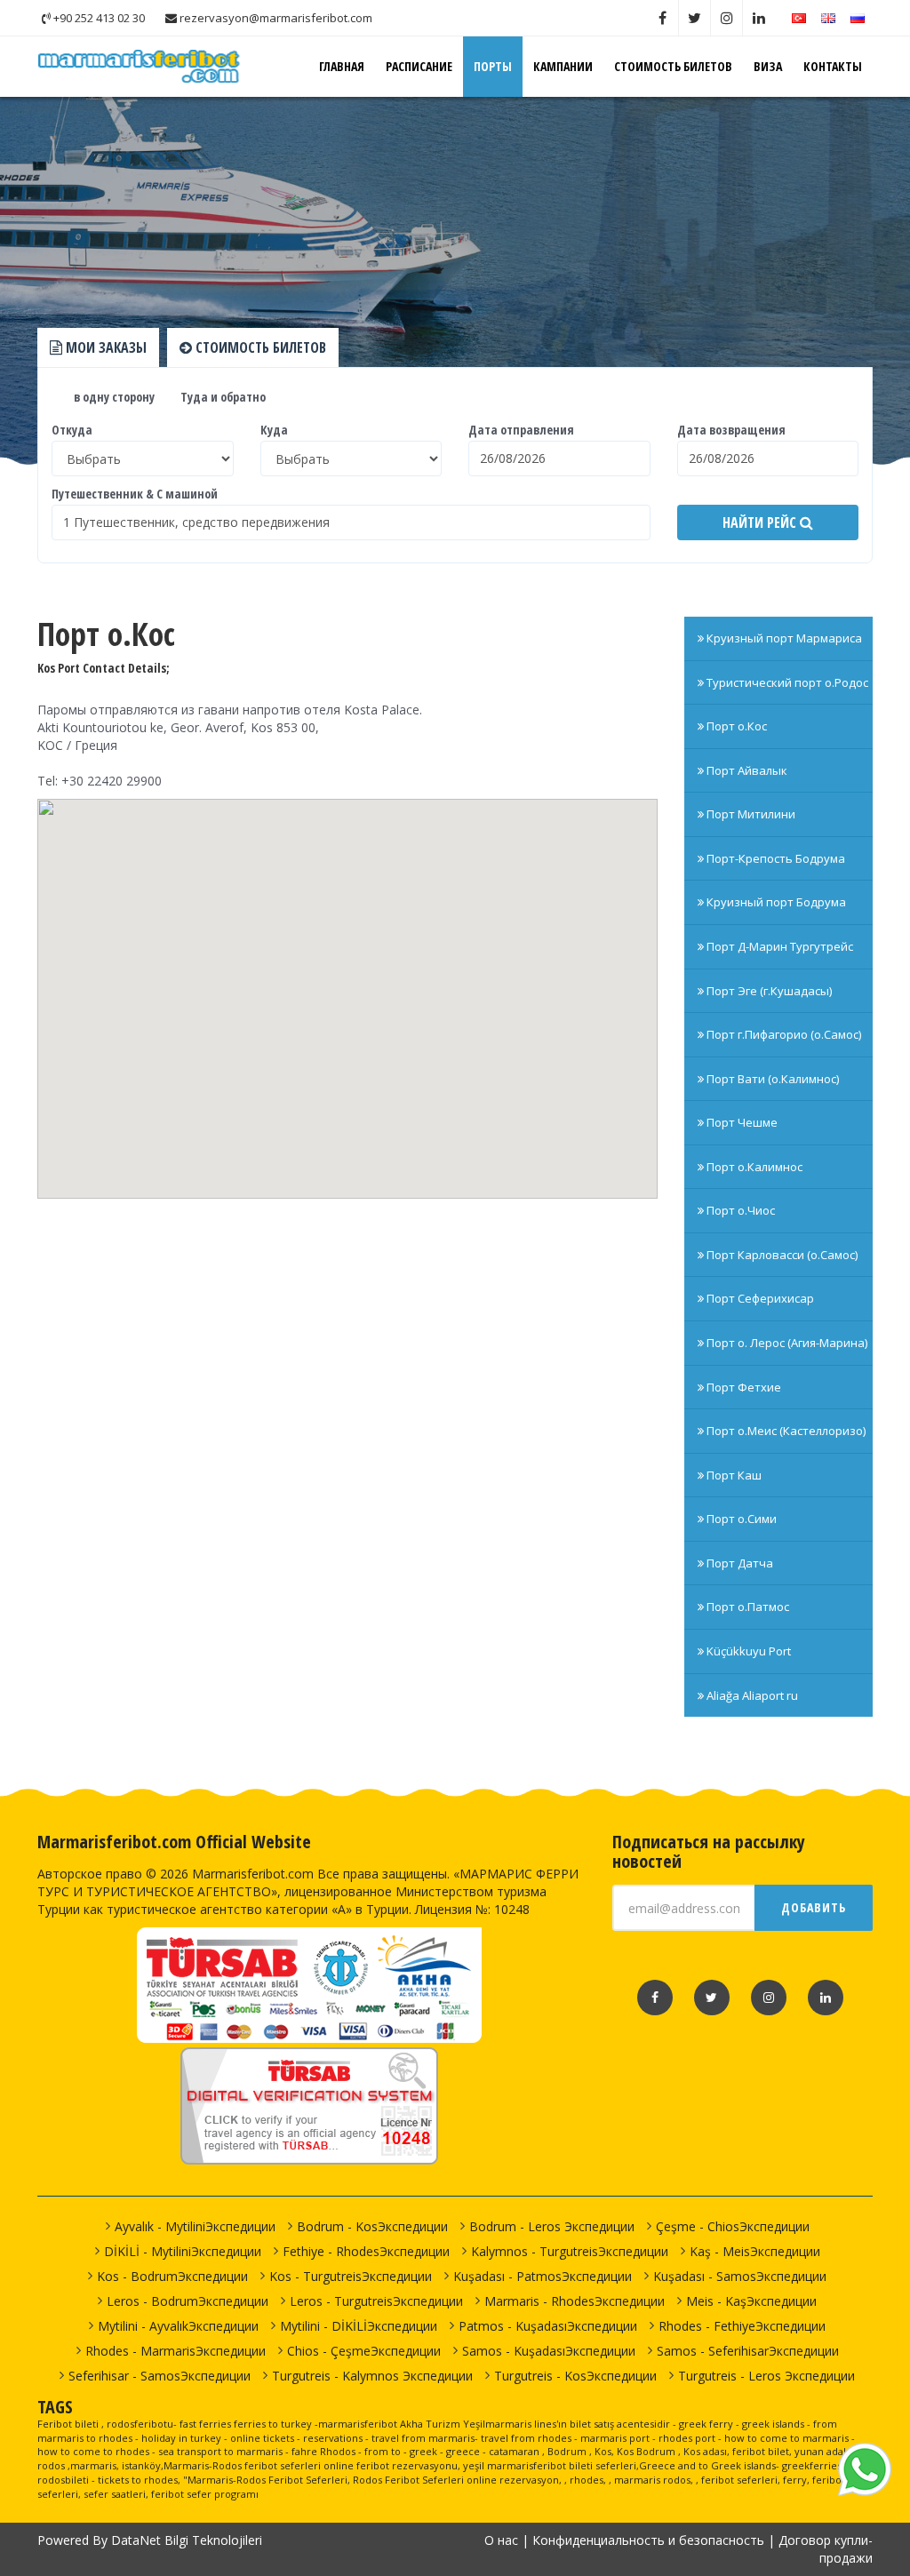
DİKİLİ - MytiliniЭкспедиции (183, 2251)
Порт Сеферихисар (759, 1298)
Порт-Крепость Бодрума (774, 858)
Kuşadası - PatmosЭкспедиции (543, 2276)
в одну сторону (113, 397)
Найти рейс (761, 522)
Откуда (72, 430)
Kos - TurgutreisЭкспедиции (351, 2276)
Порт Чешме (741, 1122)
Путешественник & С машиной (135, 494)
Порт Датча (738, 1563)
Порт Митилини (750, 814)
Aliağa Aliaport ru (751, 1695)
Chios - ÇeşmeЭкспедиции (364, 2351)
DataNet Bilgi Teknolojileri (187, 2540)
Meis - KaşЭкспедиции (751, 2301)
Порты (493, 66)
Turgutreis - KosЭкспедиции (575, 2376)
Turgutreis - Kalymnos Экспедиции (372, 2376)
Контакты (833, 66)
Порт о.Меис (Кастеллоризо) (785, 1431)
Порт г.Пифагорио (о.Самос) (782, 1034)
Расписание (419, 66)
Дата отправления (521, 430)
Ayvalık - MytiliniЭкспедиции (195, 2226)
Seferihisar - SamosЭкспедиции (160, 2376)
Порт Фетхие (742, 1387)
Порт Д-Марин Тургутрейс (778, 946)
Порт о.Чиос (739, 1210)
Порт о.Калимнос (753, 1167)
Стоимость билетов (673, 66)
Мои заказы (104, 347)
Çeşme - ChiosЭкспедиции (733, 2226)
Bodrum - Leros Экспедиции (552, 2226)
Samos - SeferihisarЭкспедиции (748, 2351)
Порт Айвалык (746, 770)
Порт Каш (733, 1475)
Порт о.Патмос (746, 1607)
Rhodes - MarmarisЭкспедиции (176, 2351)
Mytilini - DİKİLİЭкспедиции (359, 2326)
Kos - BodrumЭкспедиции (172, 2276)
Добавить (814, 1907)
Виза (768, 66)
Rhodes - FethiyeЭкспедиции (742, 2326)
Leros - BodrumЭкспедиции (188, 2301)
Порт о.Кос (735, 726)
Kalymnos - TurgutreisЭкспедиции (570, 2251)
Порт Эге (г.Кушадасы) (768, 991)
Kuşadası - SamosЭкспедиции (740, 2276)
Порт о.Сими (740, 1519)
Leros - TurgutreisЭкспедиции (376, 2301)
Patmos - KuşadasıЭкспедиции (548, 2326)
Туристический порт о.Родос (786, 682)
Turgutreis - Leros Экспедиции (766, 2376)
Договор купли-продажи (826, 2549)
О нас (501, 2540)
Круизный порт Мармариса (783, 638)
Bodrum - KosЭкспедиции (372, 2226)
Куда (274, 430)
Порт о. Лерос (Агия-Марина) (786, 1343)
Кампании (563, 66)
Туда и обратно (222, 397)
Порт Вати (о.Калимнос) (771, 1079)
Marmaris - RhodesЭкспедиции (575, 2301)
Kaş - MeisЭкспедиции (755, 2251)
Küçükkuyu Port (747, 1651)
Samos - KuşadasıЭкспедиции (549, 2351)
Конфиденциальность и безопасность (648, 2540)
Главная (342, 66)
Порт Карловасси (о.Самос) (781, 1255)
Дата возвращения (731, 430)
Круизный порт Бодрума (775, 902)
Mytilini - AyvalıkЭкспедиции (178, 2326)
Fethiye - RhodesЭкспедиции (366, 2251)
